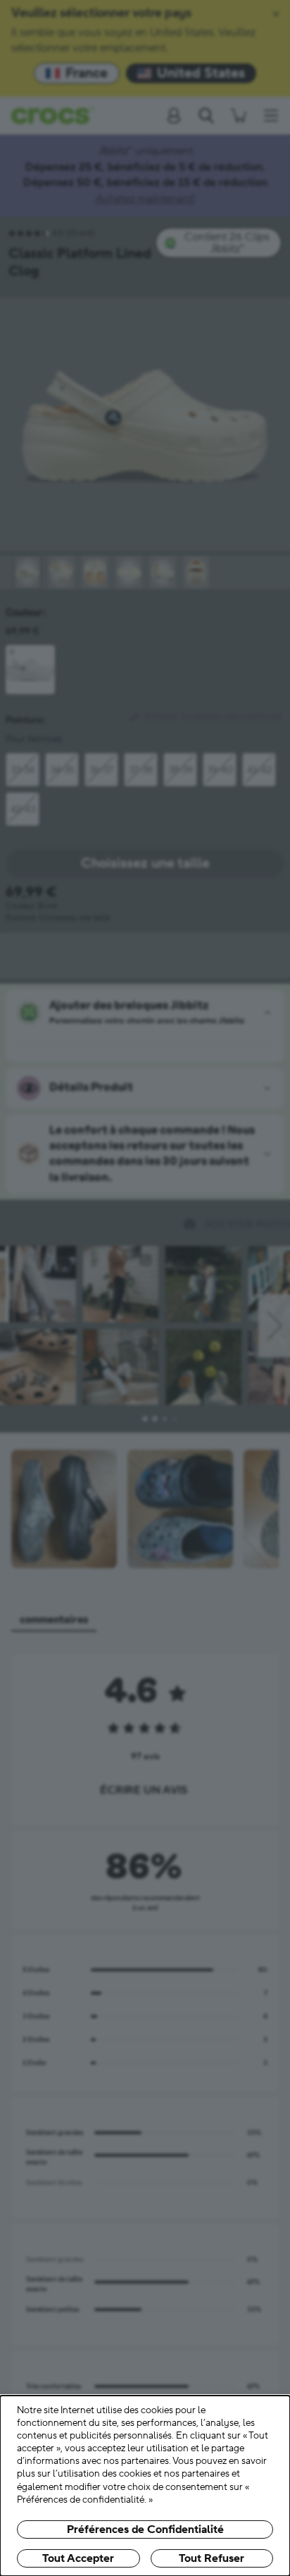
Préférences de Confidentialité (145, 2529)
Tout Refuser (212, 2558)
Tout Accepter (78, 2558)
